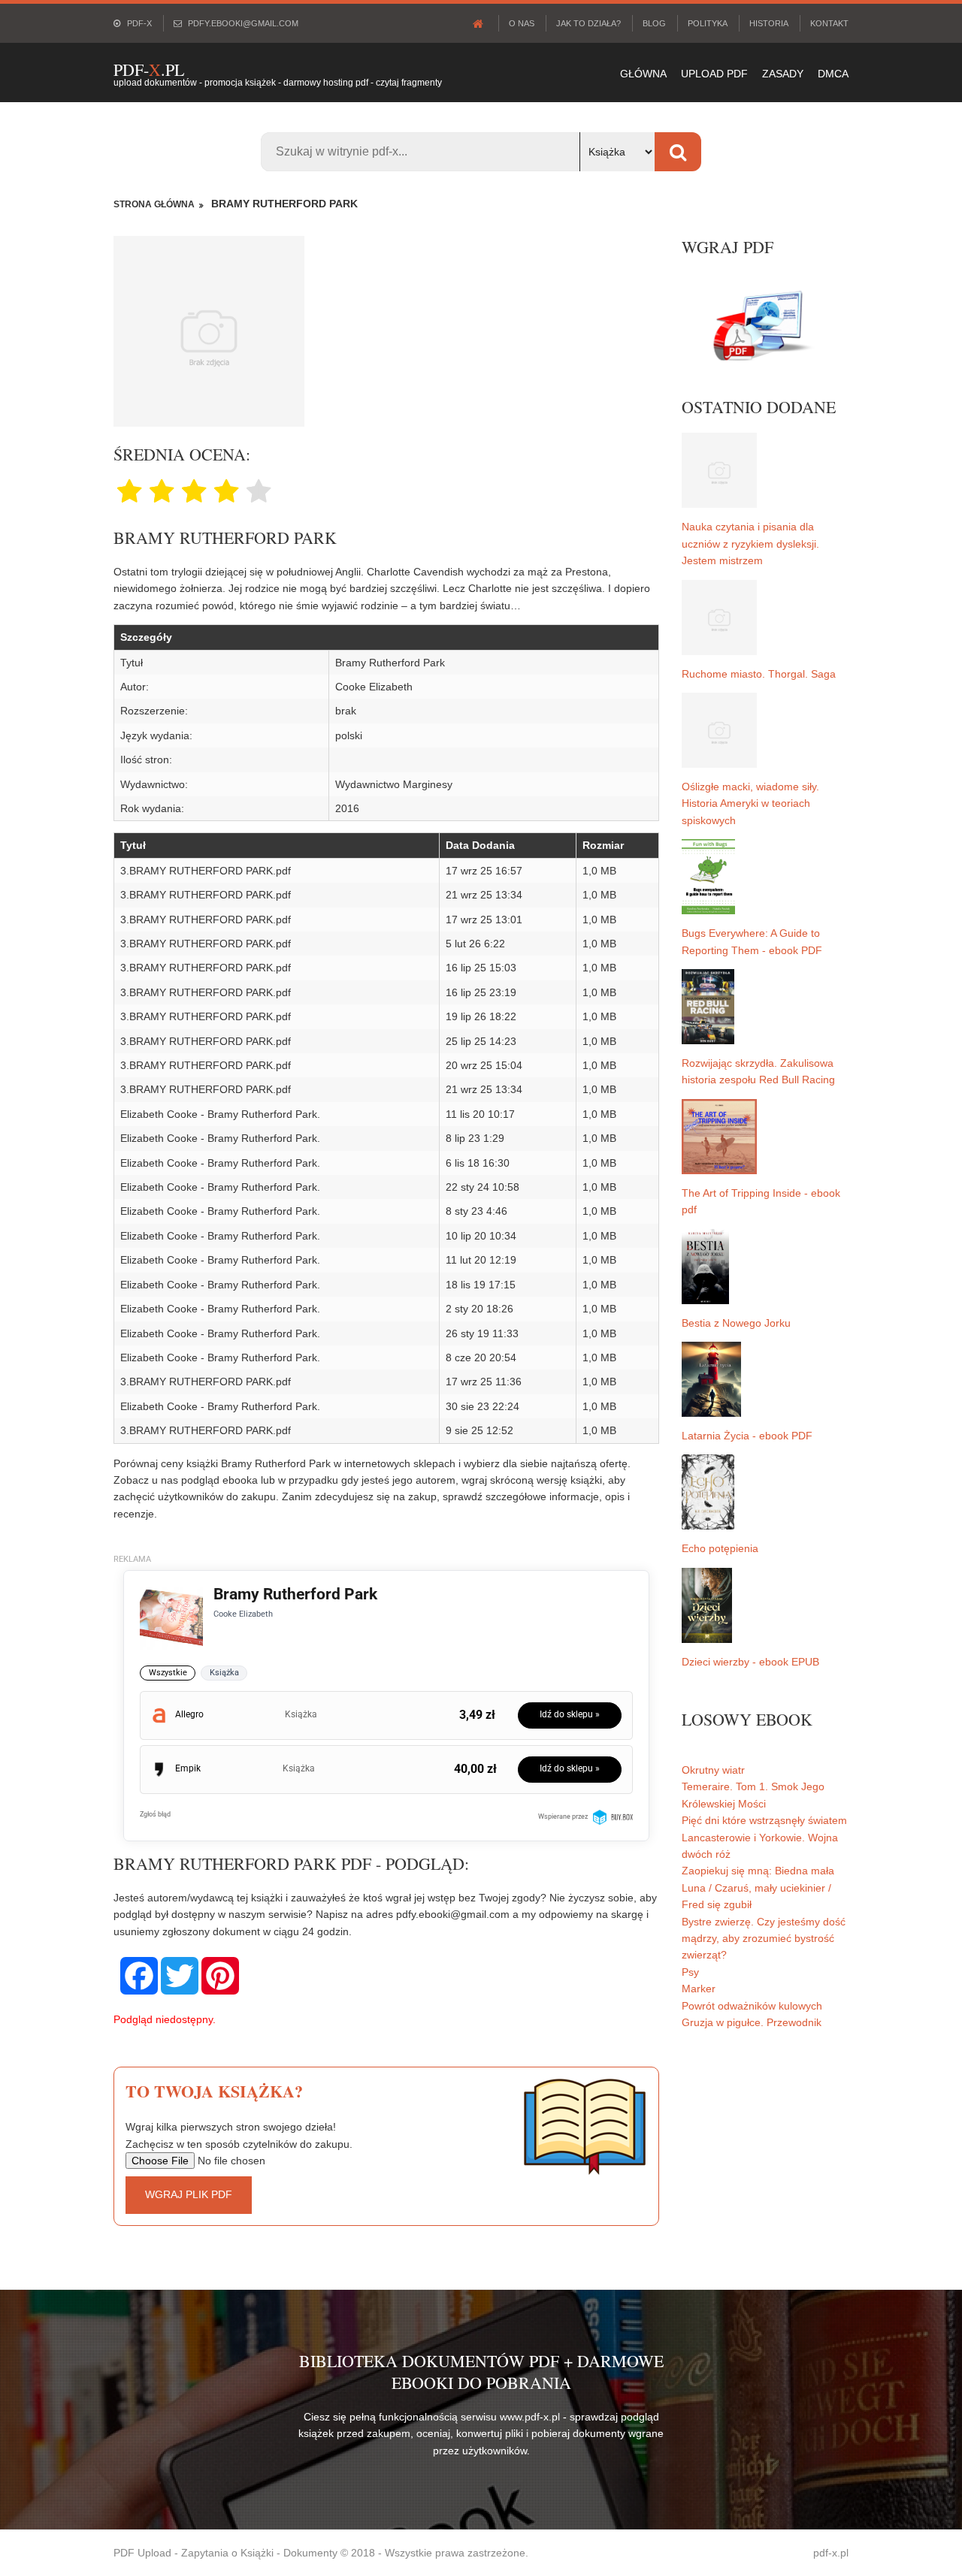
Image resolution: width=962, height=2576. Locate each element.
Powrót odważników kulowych (752, 2006)
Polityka (708, 23)
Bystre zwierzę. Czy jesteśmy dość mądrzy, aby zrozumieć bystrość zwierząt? (764, 1939)
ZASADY (783, 74)
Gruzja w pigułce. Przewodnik (752, 2022)
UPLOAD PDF (714, 74)
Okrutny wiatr (713, 1770)
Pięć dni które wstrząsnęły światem (764, 1820)
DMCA (833, 74)
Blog (654, 23)
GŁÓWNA (643, 74)
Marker (699, 1989)
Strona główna (154, 204)
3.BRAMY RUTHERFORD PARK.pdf (206, 871)
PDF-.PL (149, 69)
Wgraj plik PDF (189, 2194)
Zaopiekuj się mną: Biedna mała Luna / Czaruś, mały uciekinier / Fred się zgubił (758, 1887)
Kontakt (829, 23)
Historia (769, 23)
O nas (522, 23)
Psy (690, 1972)
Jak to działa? (588, 23)
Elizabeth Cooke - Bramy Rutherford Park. (220, 1114)
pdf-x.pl (831, 2553)
